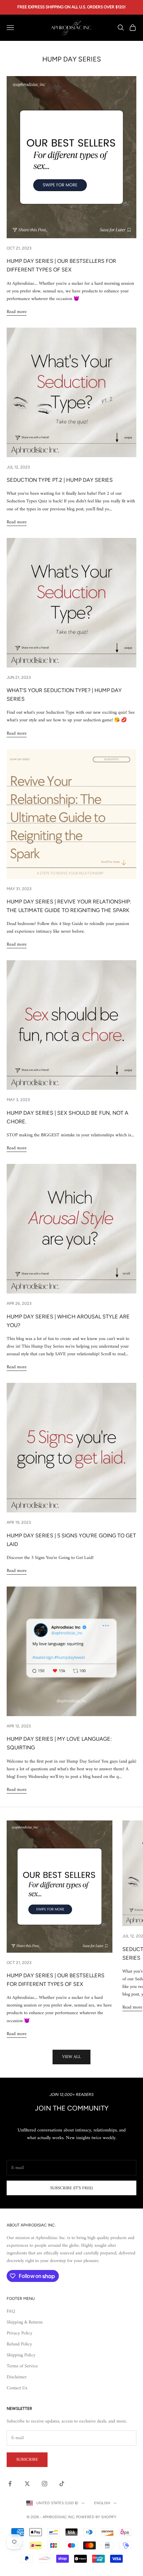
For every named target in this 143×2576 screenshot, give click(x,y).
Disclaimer (17, 2377)
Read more (17, 312)
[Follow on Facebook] (10, 2484)
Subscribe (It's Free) (71, 2188)
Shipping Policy (21, 2355)
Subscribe (27, 2460)
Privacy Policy (19, 2333)
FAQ (11, 2311)
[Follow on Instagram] (45, 2484)
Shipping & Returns (25, 2322)
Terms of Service (22, 2366)
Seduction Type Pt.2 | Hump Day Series (60, 480)
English (102, 2503)
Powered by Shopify (96, 2517)
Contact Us (17, 2388)
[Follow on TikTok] (62, 2484)
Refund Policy (19, 2344)
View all (71, 2057)
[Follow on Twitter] (27, 2484)
